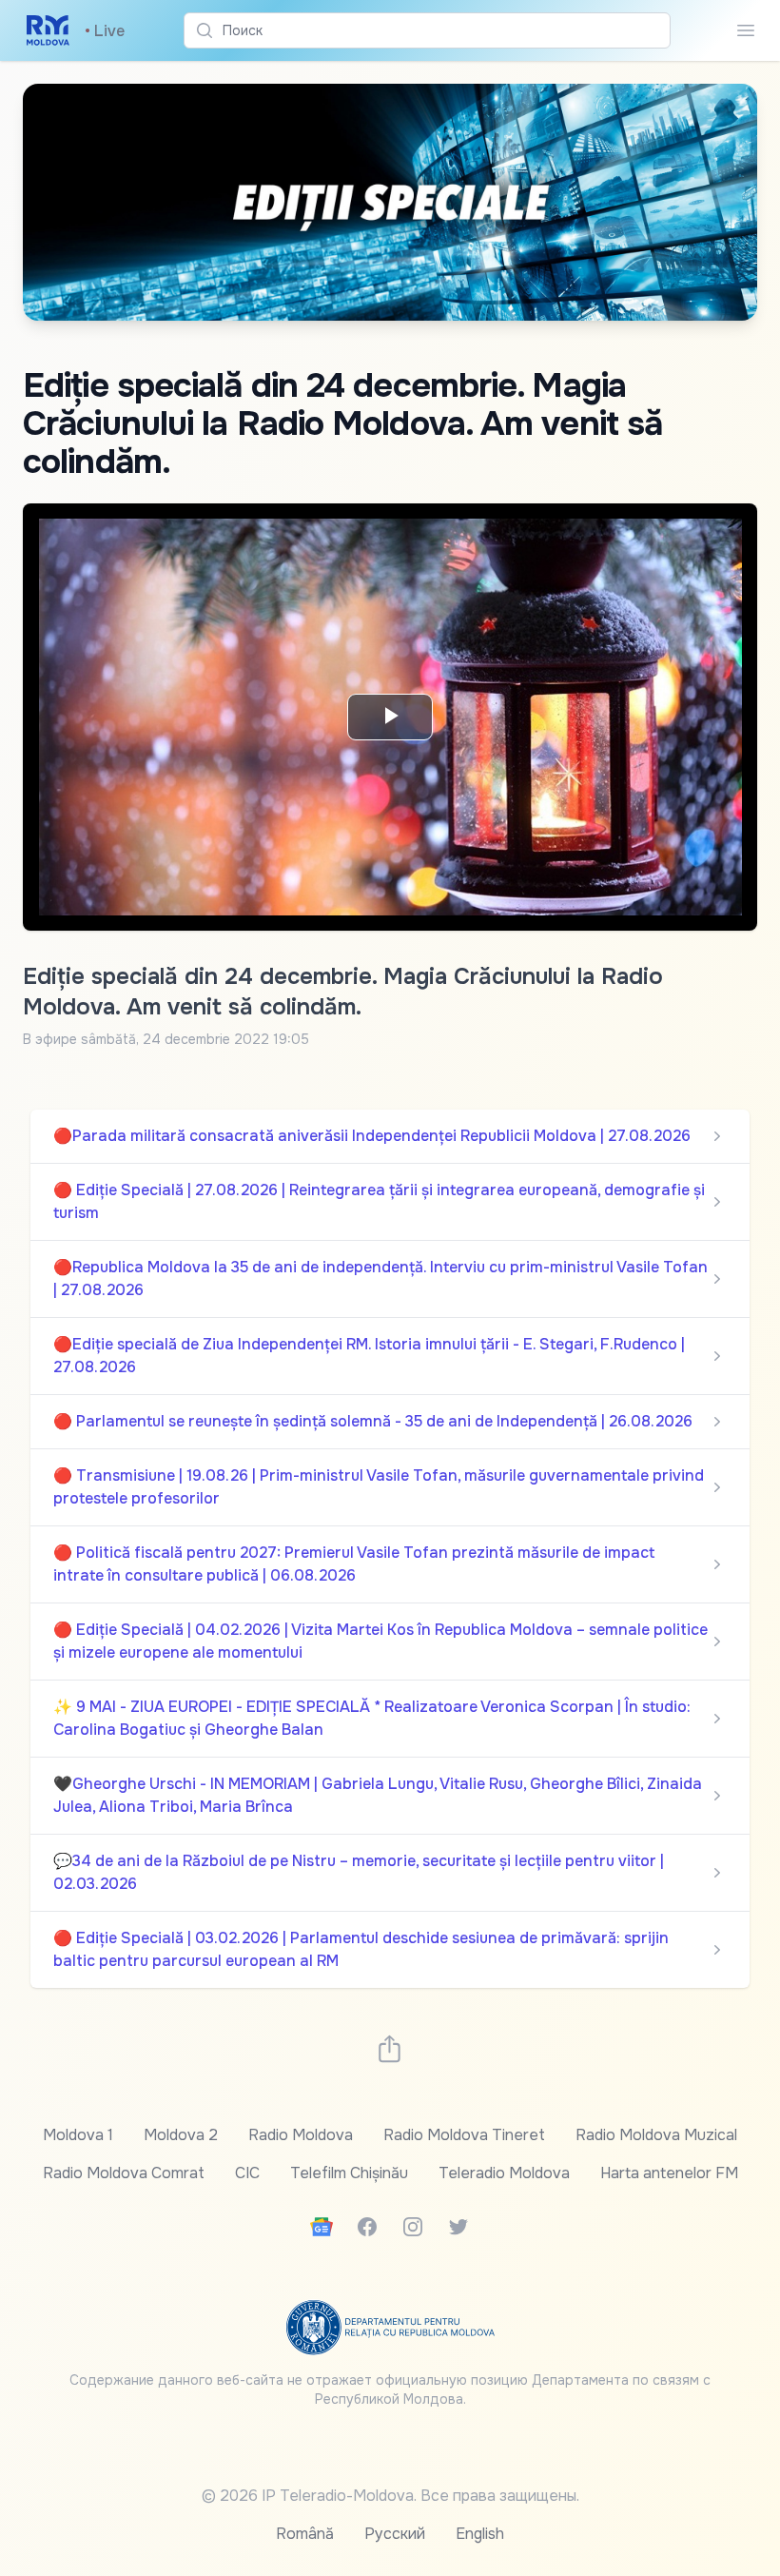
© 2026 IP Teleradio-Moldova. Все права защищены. (390, 2496)
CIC (247, 2173)
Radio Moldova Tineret (464, 2135)
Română (305, 2534)
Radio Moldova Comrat (124, 2173)
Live (105, 31)
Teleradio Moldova (504, 2173)
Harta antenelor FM (669, 2173)
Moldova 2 (181, 2135)
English (480, 2534)
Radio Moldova (301, 2135)
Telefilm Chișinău (349, 2173)
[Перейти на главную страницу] (48, 30)
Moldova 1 (78, 2135)
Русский (395, 2534)
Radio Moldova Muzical (656, 2135)
